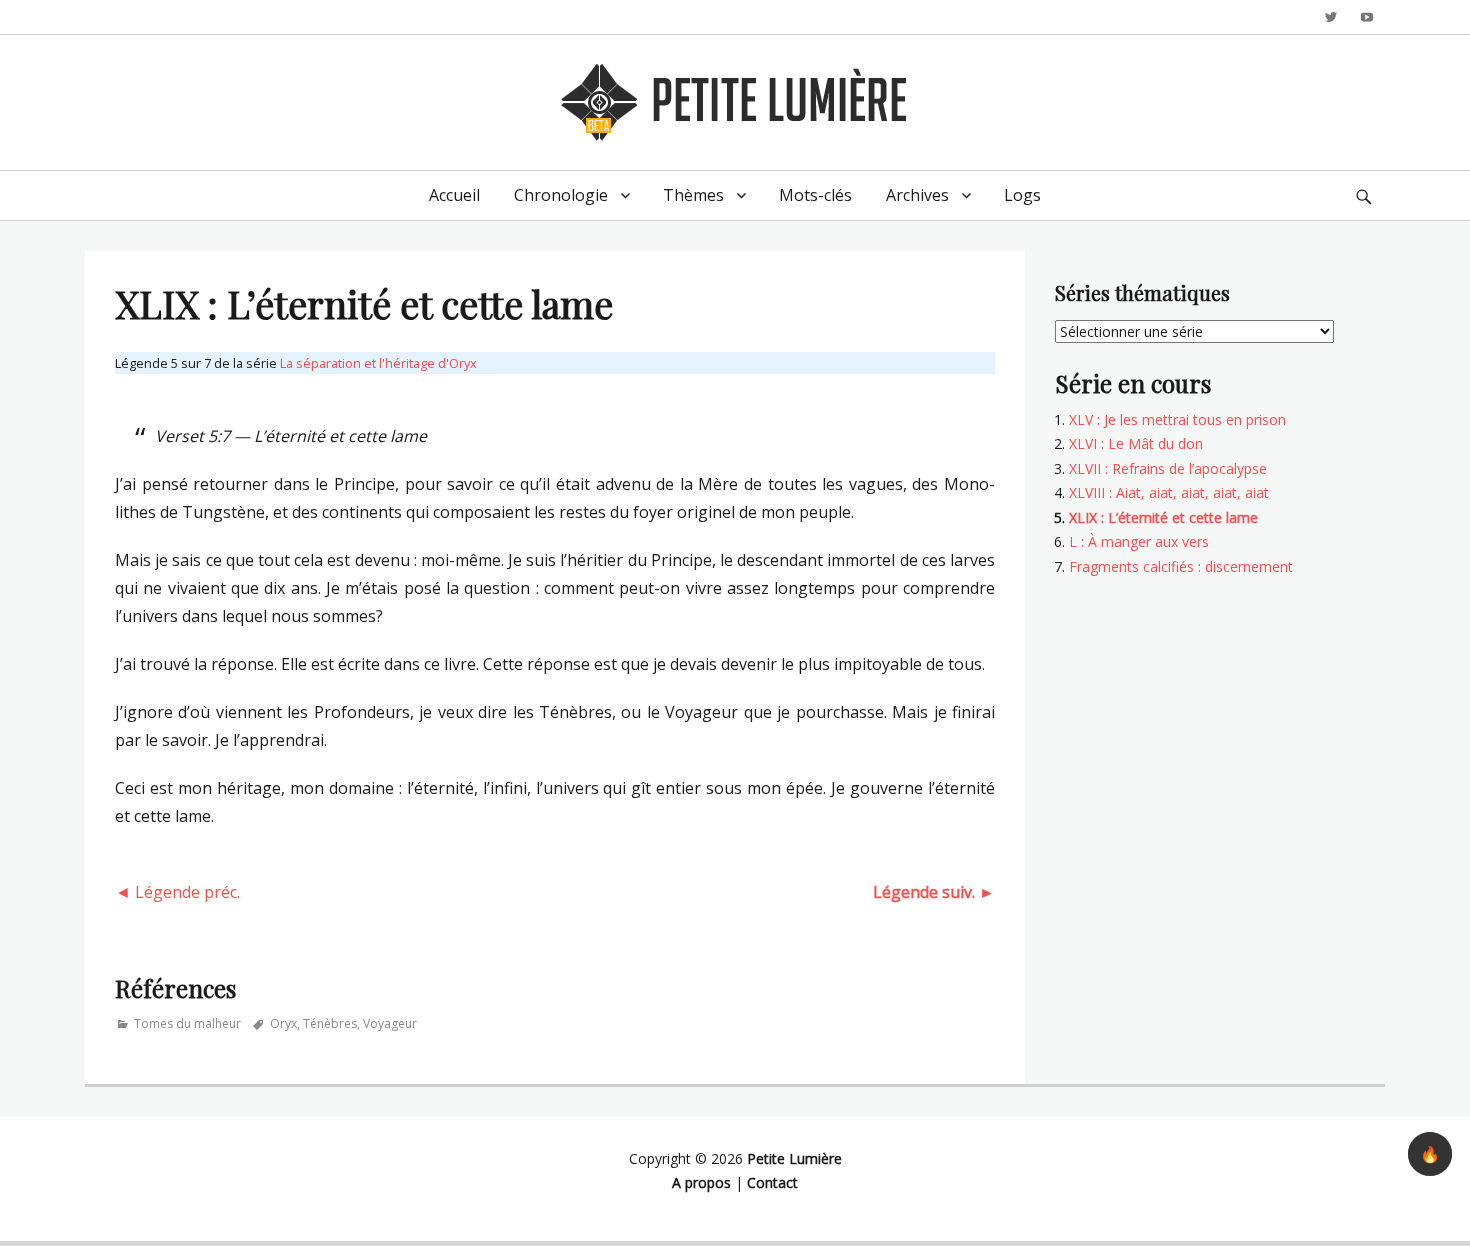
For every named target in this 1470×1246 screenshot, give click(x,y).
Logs (1022, 195)
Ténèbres (330, 1023)
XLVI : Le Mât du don (1136, 443)
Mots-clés (815, 195)
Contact (772, 1182)
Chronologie (561, 195)
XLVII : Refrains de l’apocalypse (1168, 468)
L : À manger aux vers (1139, 541)
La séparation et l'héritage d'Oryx (378, 363)
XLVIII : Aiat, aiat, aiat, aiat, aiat (1169, 492)
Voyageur (390, 1023)
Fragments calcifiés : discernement (1181, 566)
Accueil (454, 195)
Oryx (283, 1023)
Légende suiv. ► (934, 892)
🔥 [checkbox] (1430, 1154)
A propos (701, 1182)
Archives (917, 195)
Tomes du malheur (187, 1023)
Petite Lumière (794, 1158)
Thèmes (693, 195)
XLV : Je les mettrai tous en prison (1177, 419)
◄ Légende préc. (177, 892)
